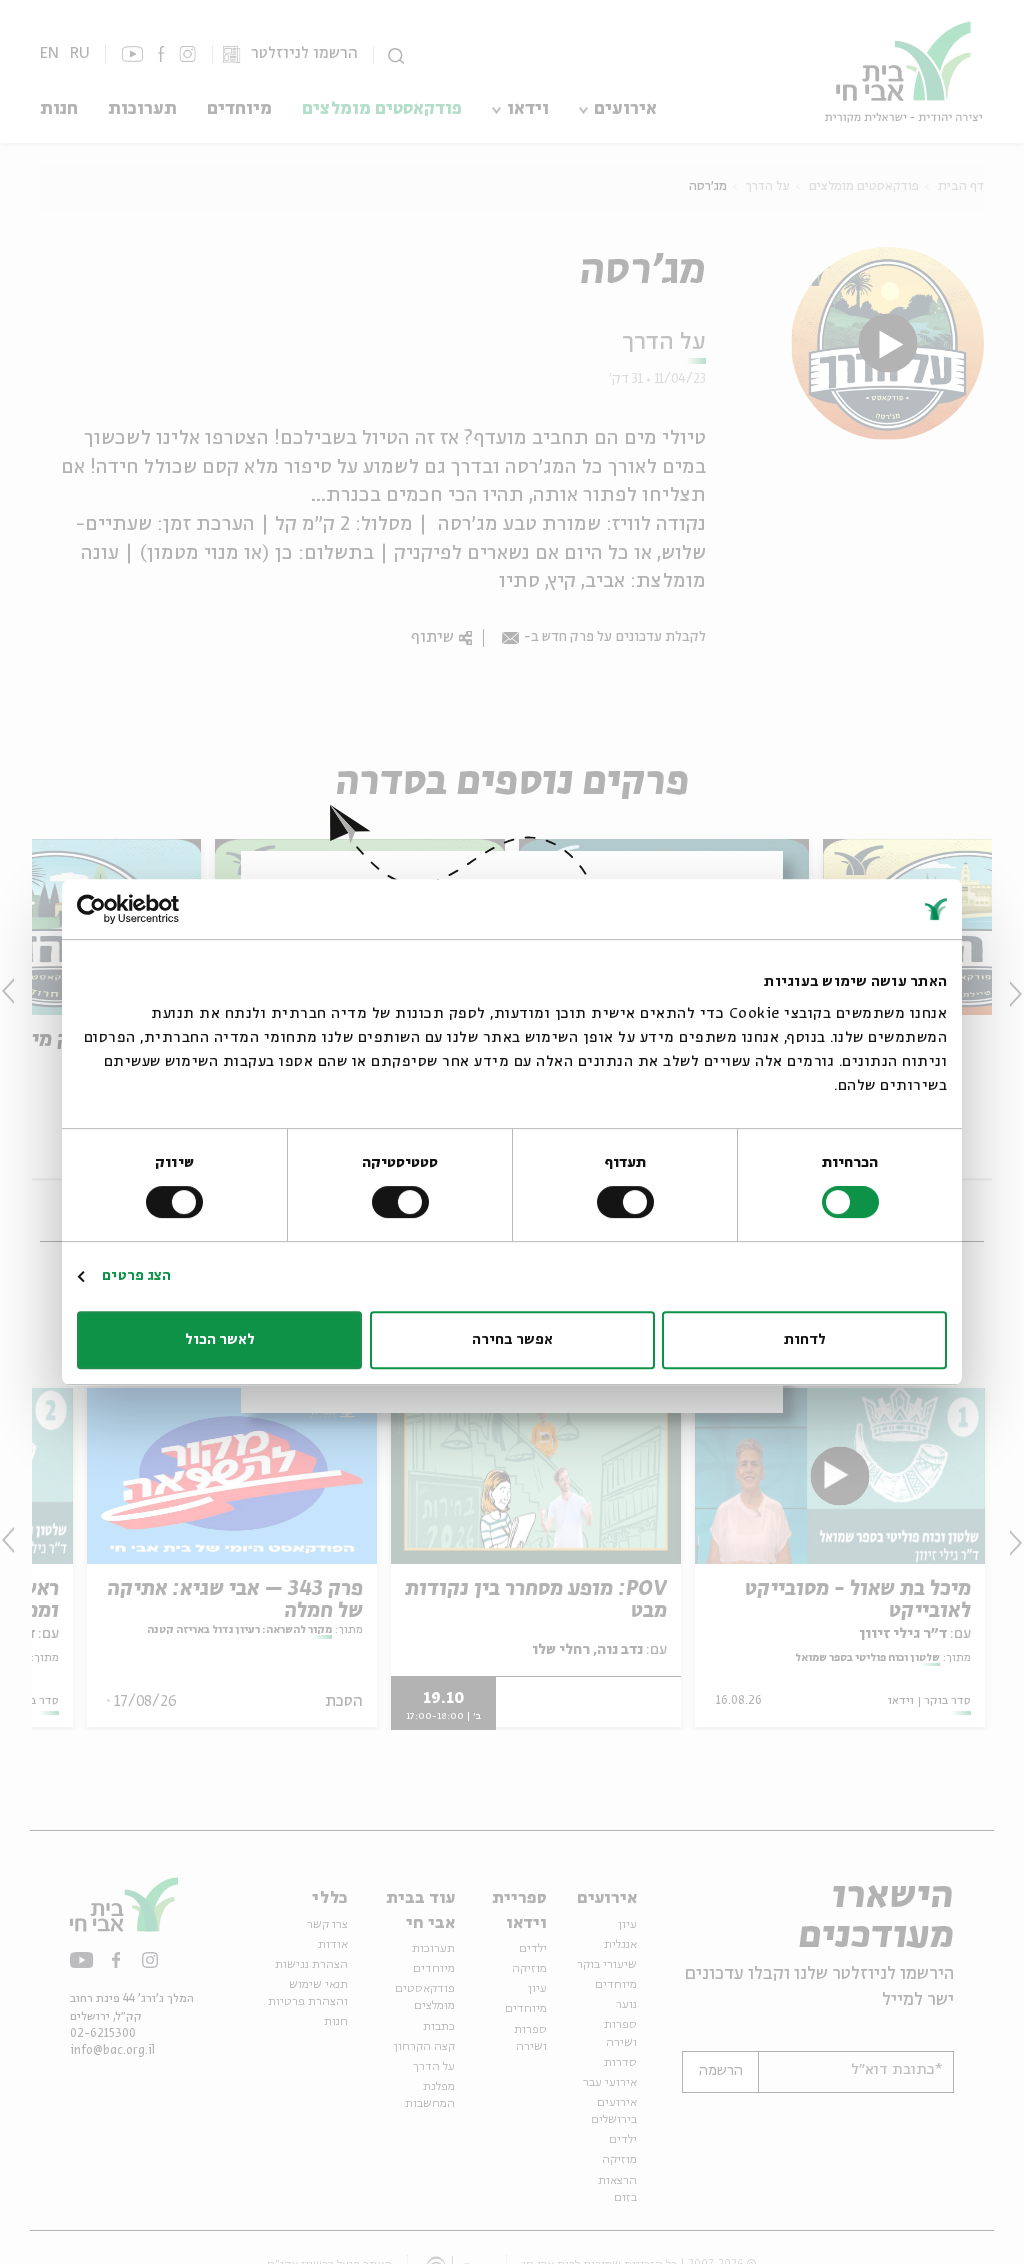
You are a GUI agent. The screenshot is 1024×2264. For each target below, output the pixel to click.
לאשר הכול (220, 1340)
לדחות (805, 1340)
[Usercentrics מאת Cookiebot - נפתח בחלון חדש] (164, 909)
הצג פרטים (136, 1276)
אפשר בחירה (512, 1340)
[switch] (629, 1202)
